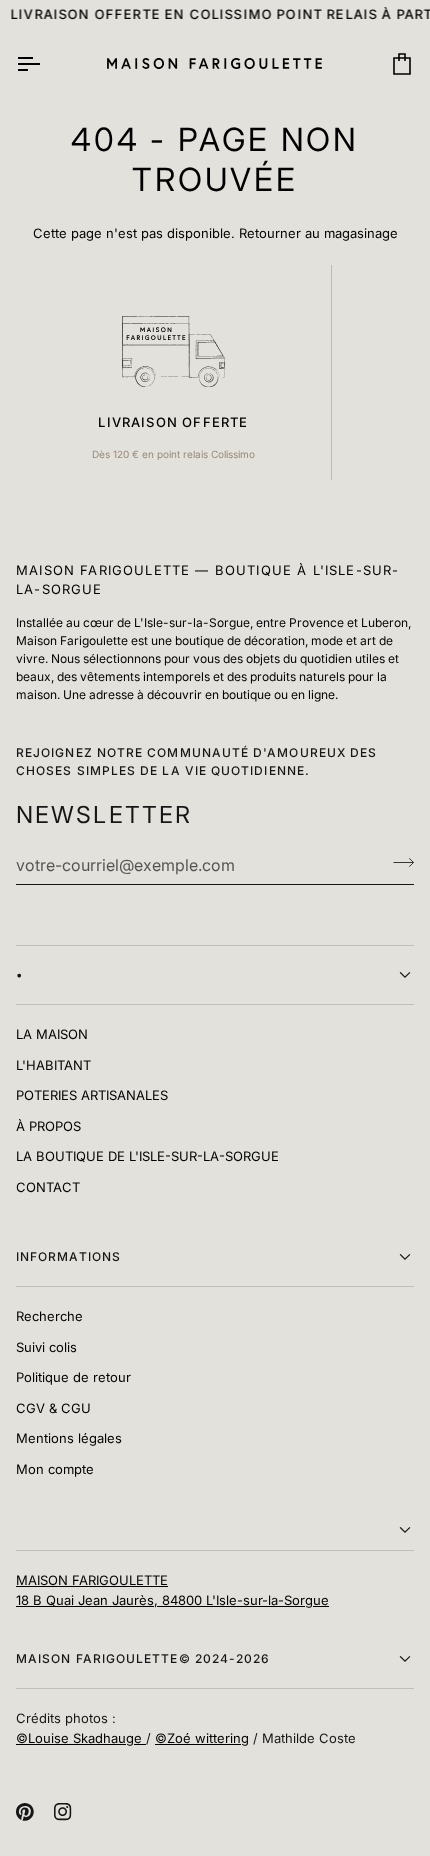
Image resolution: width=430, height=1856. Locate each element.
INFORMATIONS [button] (68, 1256)
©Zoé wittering (202, 1738)
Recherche (49, 1316)
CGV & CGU (53, 1408)
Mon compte (55, 1469)
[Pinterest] (25, 1812)
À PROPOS (48, 1126)
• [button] (19, 974)
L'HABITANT (53, 1065)
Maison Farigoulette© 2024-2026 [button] (143, 1658)
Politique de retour (73, 1377)
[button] (215, 1530)
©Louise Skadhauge (81, 1738)
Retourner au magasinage (318, 233)
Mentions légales (69, 1438)
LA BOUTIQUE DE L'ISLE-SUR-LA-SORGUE (147, 1156)
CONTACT (48, 1187)
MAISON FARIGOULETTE (92, 1580)
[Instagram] (63, 1812)
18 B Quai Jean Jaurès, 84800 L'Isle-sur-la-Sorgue (172, 1600)
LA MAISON (52, 1034)
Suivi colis (46, 1347)
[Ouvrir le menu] (46, 63)
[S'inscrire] (397, 863)
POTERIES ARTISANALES (92, 1095)
